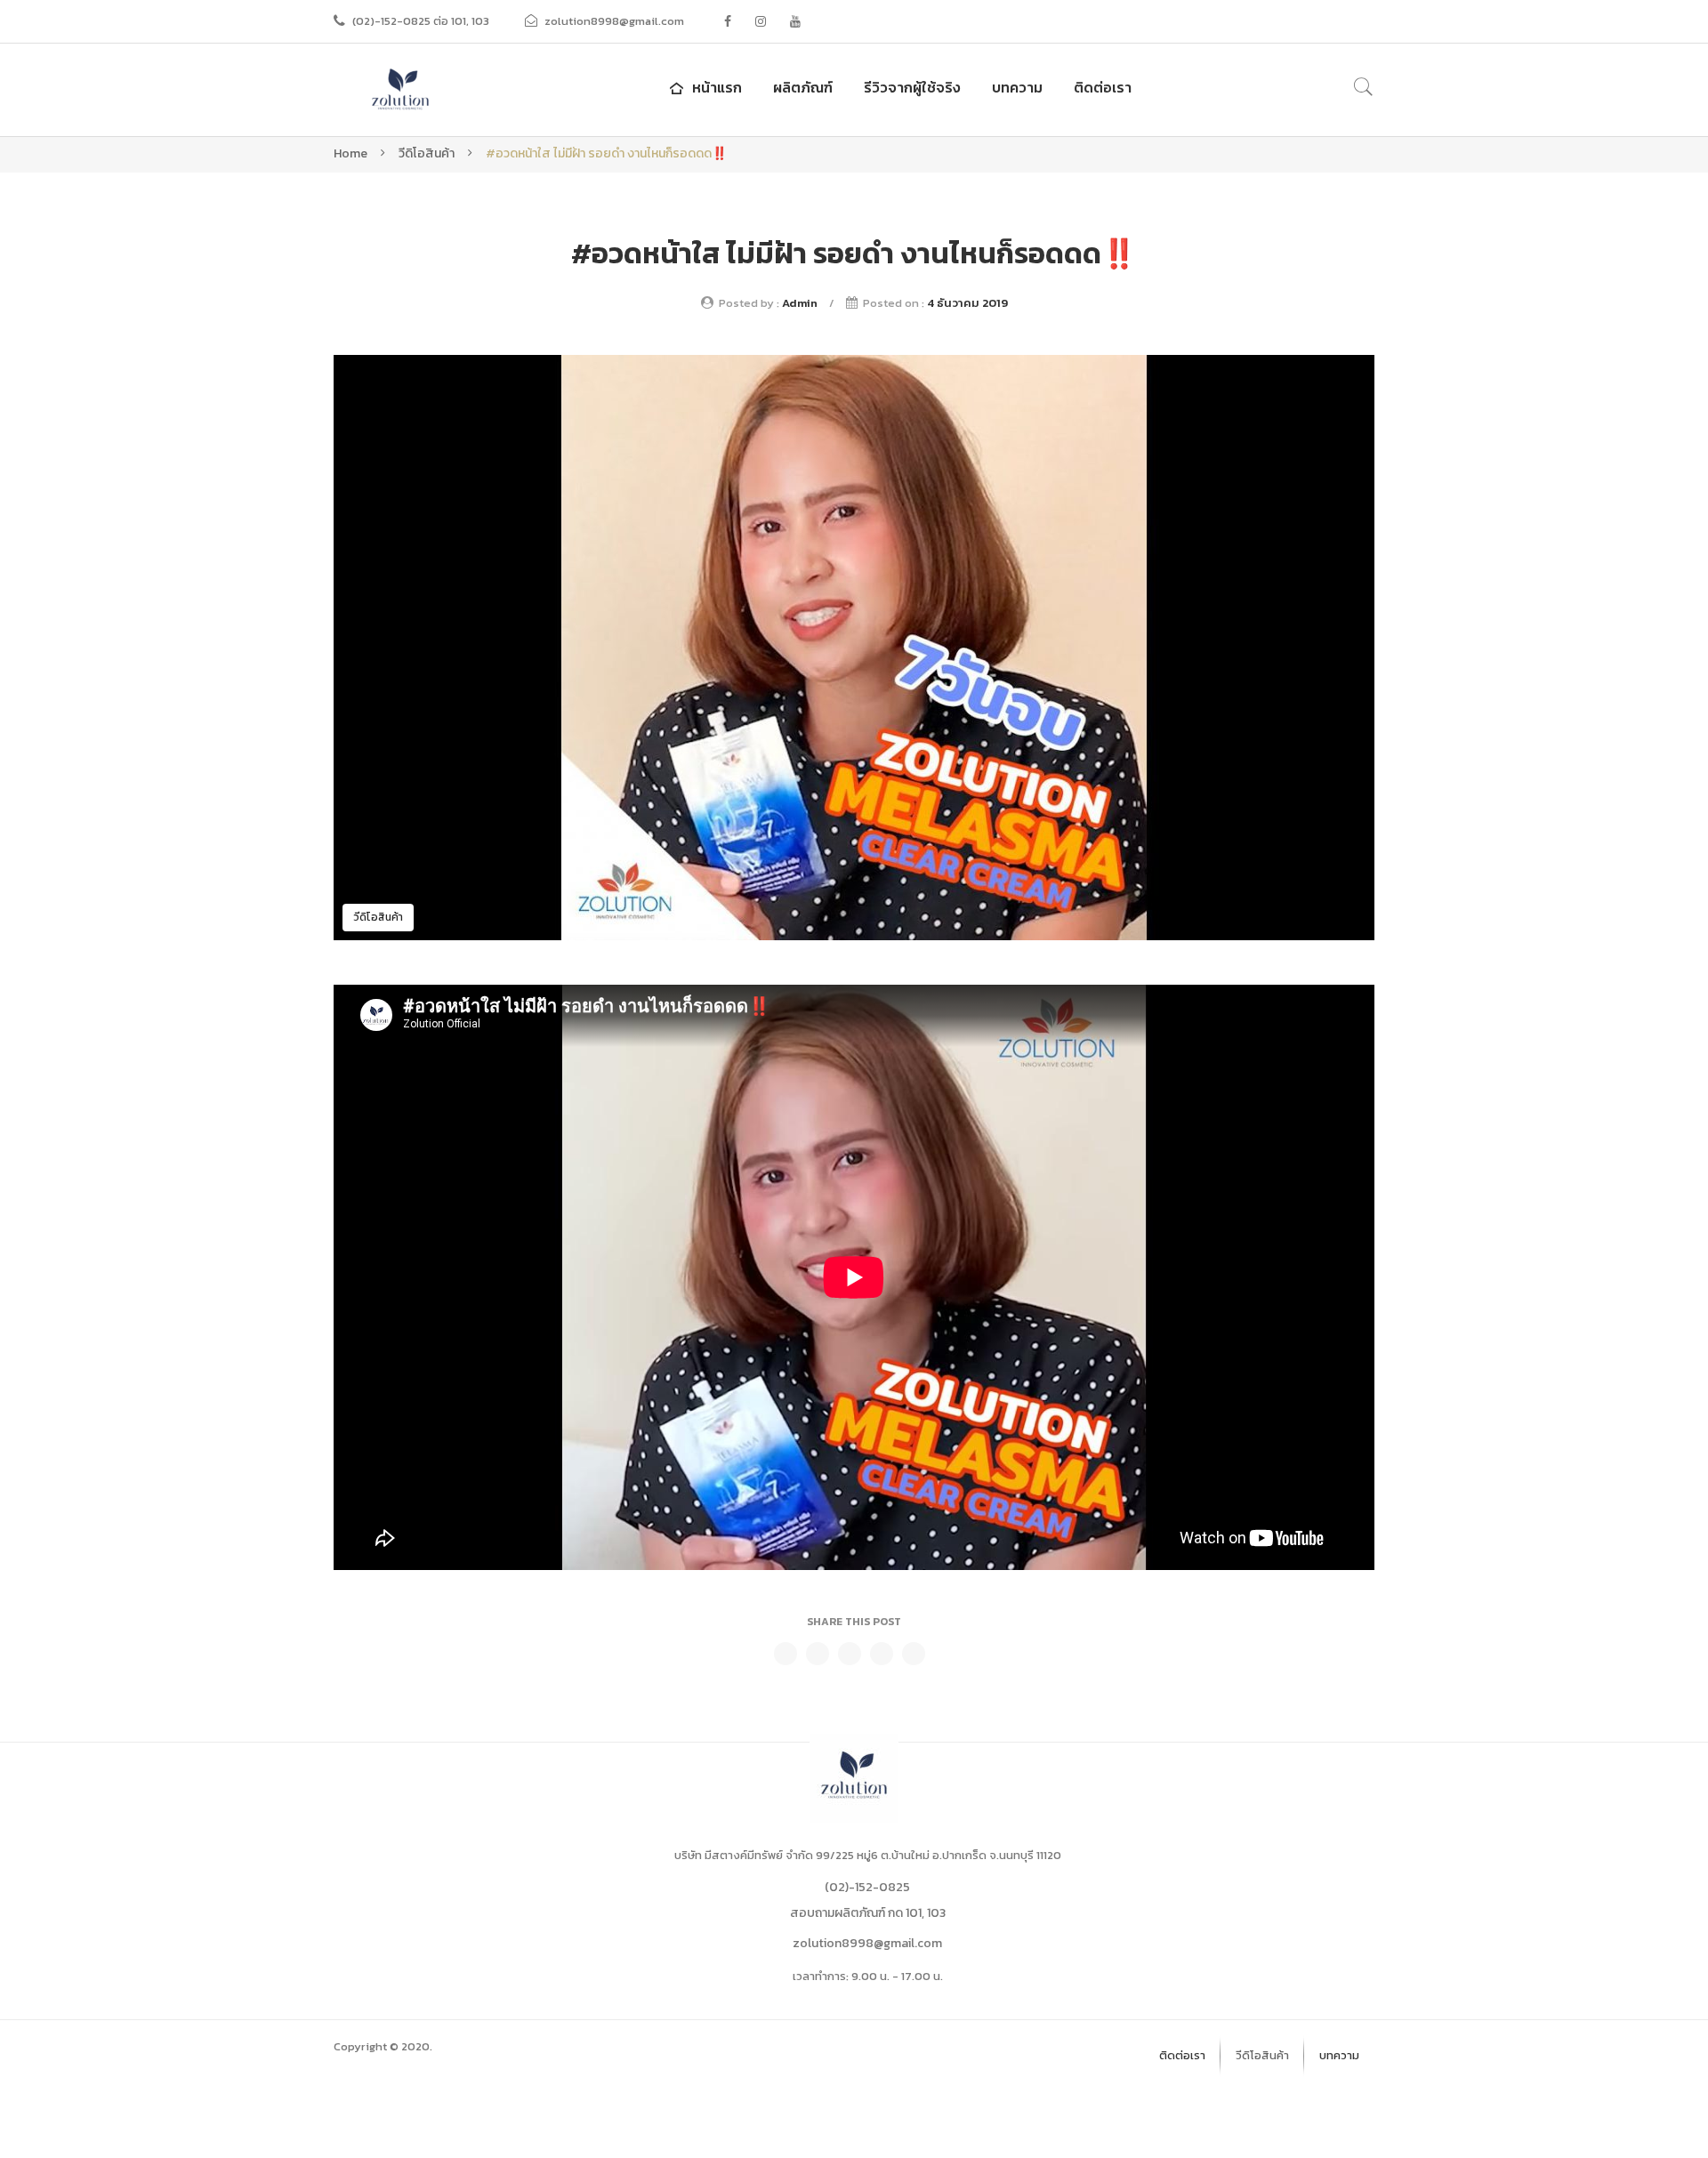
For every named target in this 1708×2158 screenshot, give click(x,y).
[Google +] (882, 1654)
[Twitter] (818, 1654)
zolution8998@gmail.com (867, 1943)
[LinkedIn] (914, 1654)
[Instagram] (761, 21)
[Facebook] (728, 21)
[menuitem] (704, 88)
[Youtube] (795, 21)
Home (350, 153)
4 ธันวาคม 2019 (967, 303)
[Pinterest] (850, 1654)
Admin (800, 303)
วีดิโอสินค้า (427, 153)
